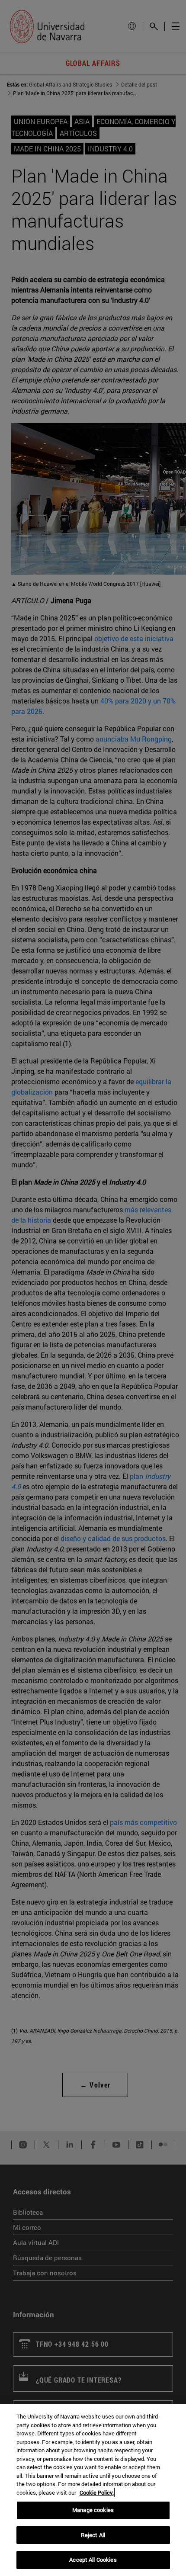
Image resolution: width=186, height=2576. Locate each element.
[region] (93, 2490)
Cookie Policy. (97, 2492)
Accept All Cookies (93, 2560)
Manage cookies (93, 2510)
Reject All (93, 2535)
